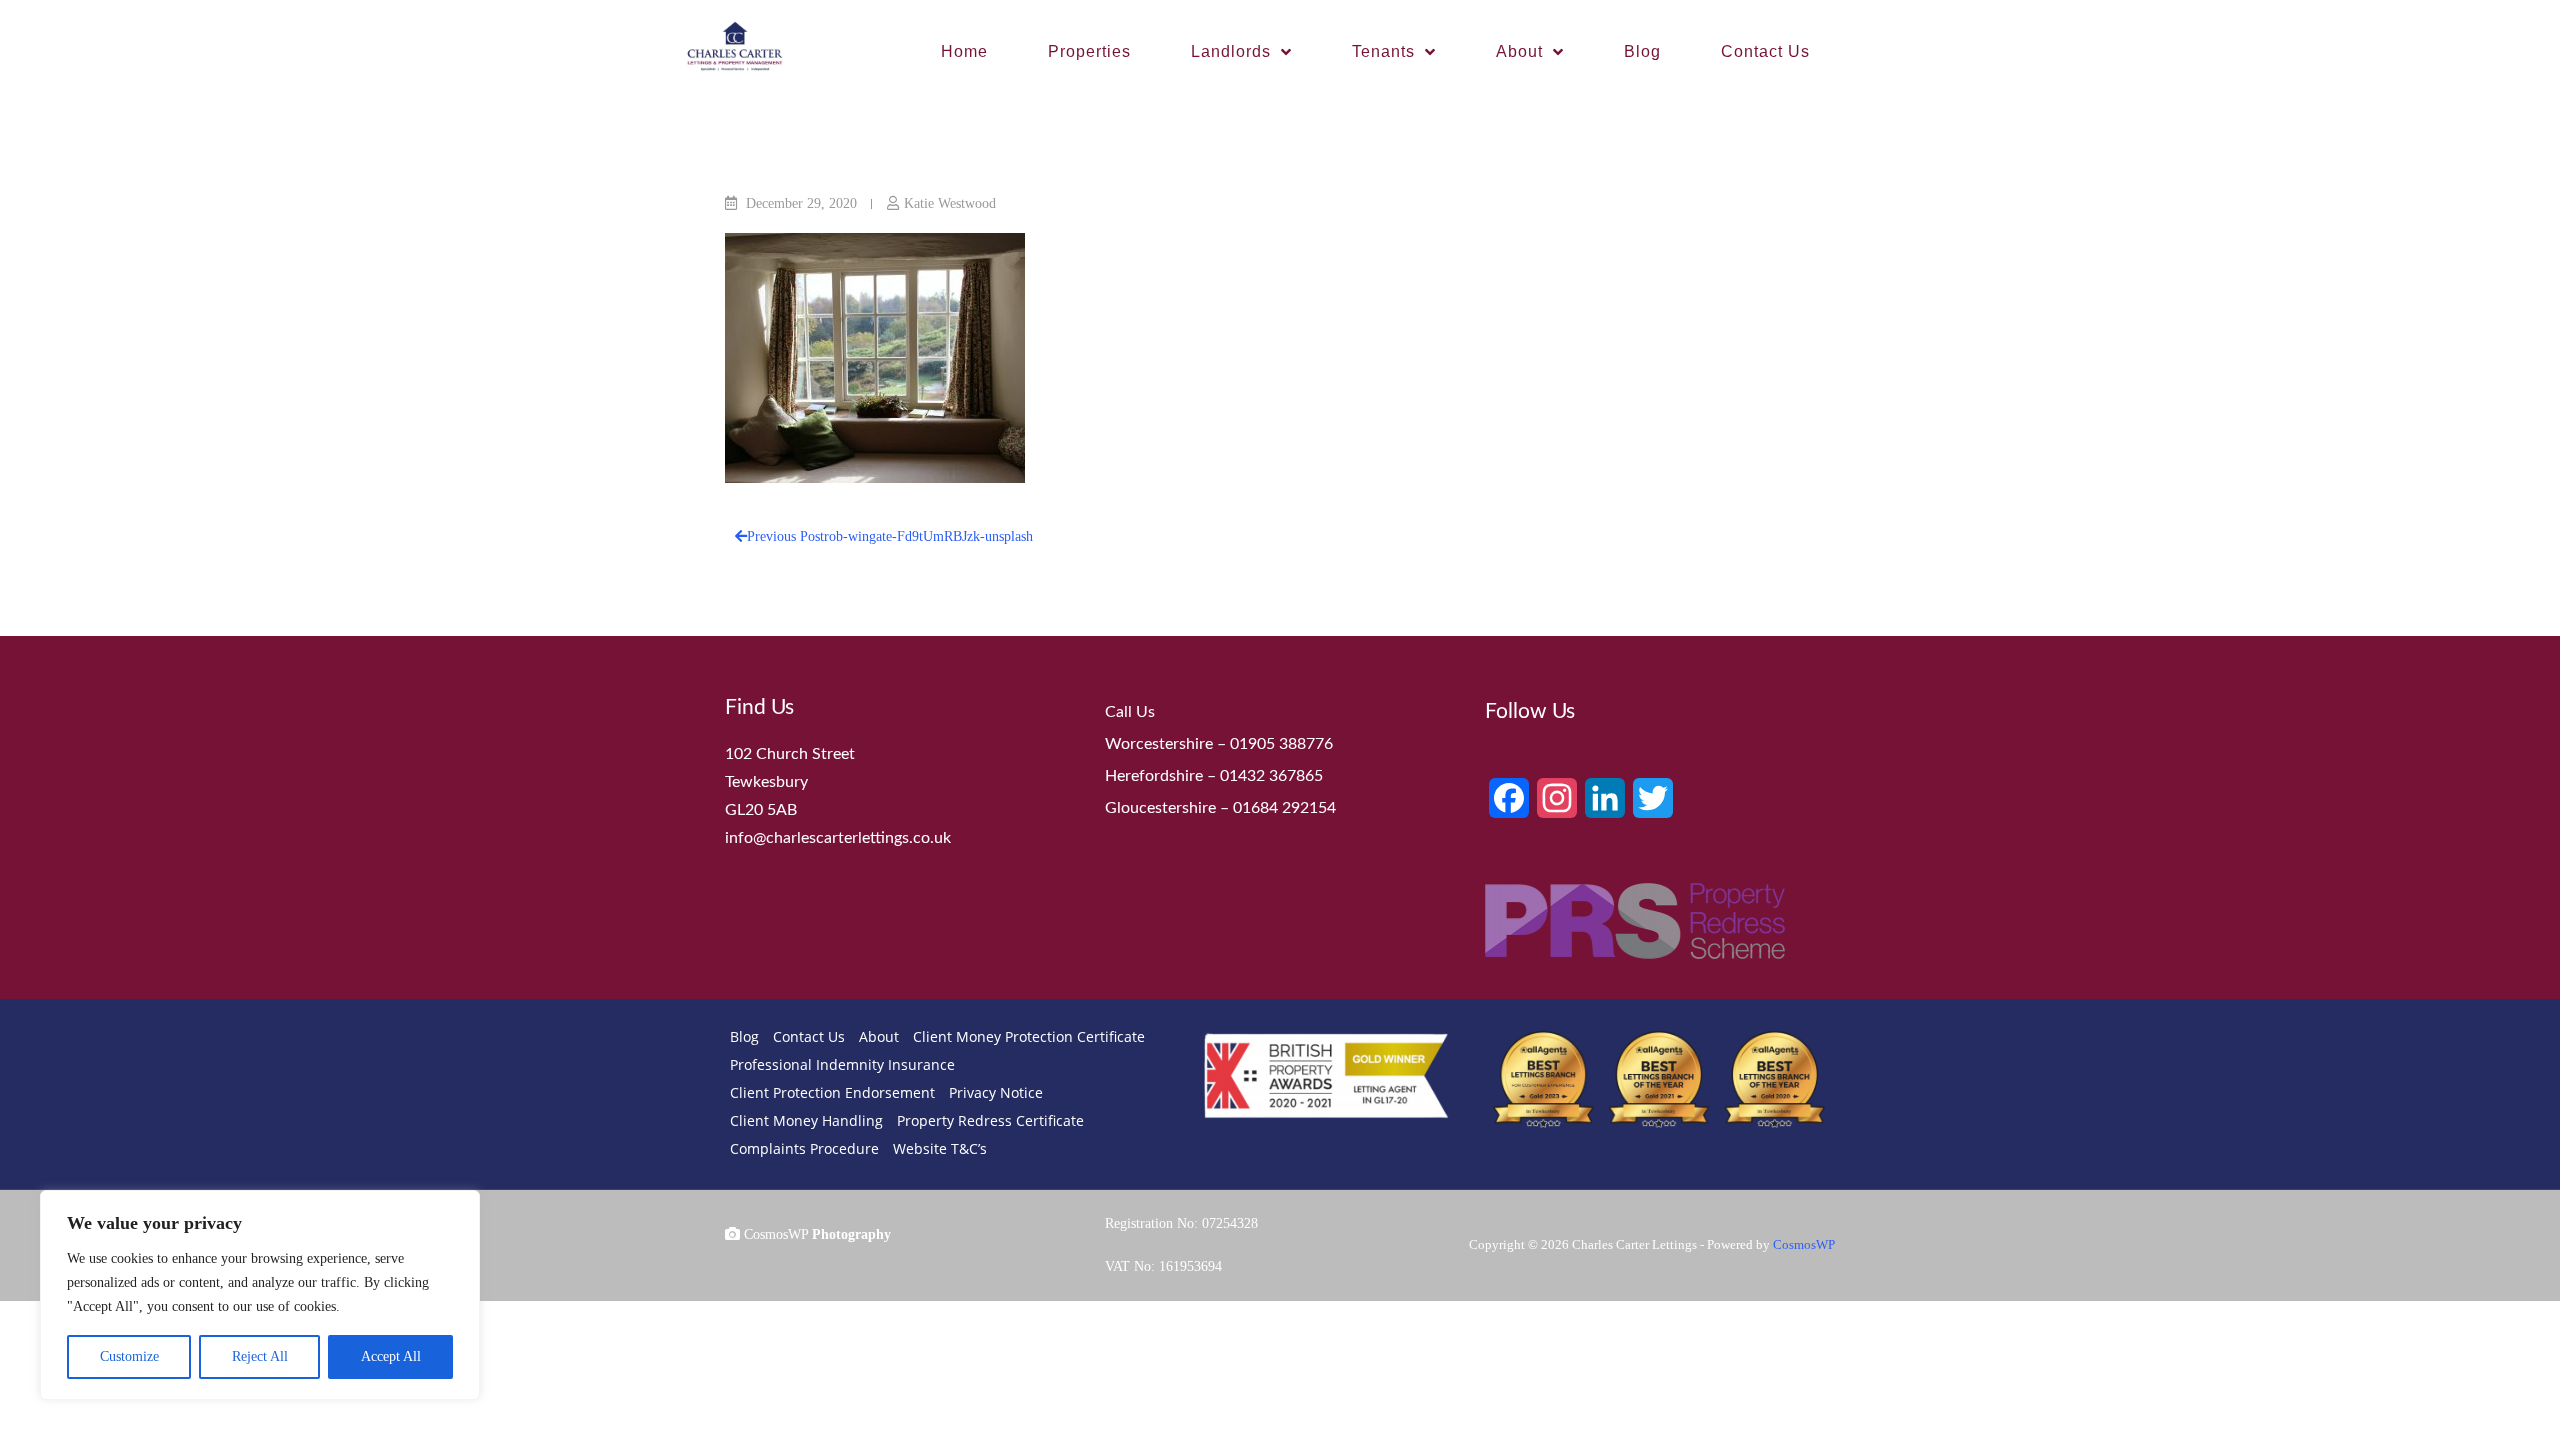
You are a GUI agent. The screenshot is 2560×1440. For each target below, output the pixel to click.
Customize (129, 1356)
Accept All (391, 1356)
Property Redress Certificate (990, 1120)
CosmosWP (1804, 1244)
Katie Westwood (950, 203)
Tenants (1383, 51)
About (1519, 51)
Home (964, 51)
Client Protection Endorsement (832, 1092)
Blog (1642, 51)
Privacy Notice (996, 1092)
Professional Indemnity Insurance (842, 1064)
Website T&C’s (940, 1148)
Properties (1089, 51)
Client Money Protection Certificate (1029, 1036)
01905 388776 (1281, 744)
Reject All (260, 1356)
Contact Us (1765, 51)
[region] (260, 1295)
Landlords (1231, 51)
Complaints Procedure (804, 1148)
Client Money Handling (806, 1120)
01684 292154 (1284, 808)
